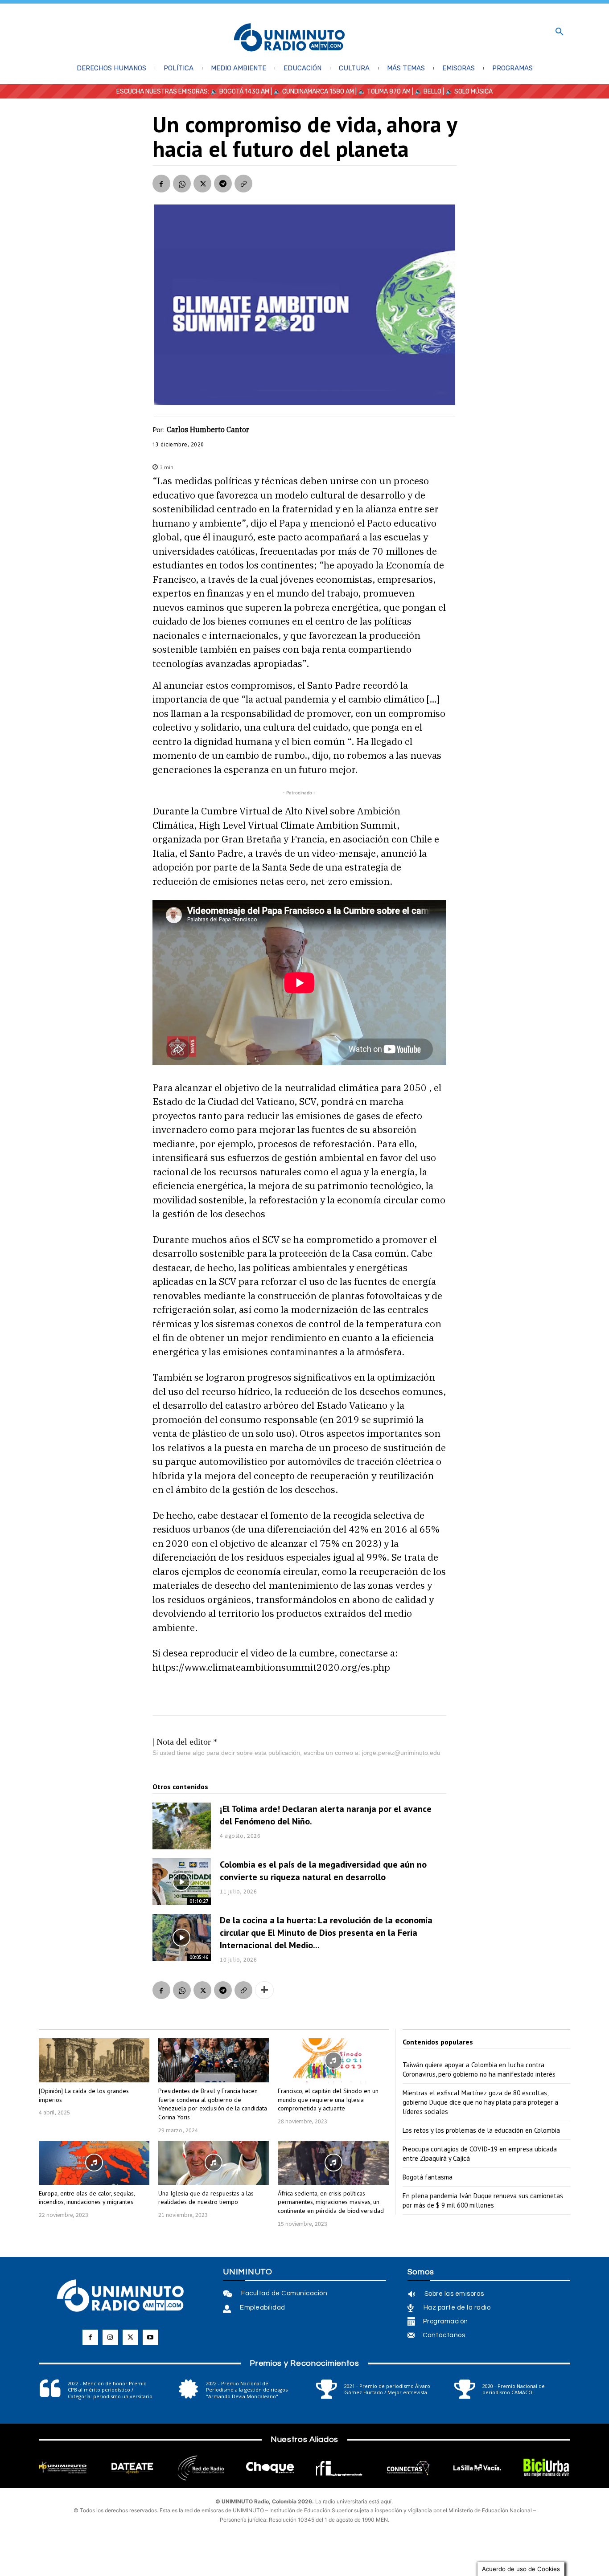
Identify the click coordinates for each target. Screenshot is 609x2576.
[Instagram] (110, 2337)
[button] (560, 32)
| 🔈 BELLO (426, 92)
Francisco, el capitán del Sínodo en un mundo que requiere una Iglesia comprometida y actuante (328, 2100)
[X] (202, 184)
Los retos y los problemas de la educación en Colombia (481, 2130)
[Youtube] (150, 2337)
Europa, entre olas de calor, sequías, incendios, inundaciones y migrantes (87, 2198)
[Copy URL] (243, 184)
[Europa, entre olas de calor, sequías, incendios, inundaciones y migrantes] (94, 2163)
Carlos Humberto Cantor (208, 429)
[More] (264, 1990)
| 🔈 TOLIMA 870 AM (382, 92)
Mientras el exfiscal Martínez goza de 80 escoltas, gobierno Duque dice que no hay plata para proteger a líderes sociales (480, 2102)
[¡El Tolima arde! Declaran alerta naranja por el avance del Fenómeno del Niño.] (182, 1826)
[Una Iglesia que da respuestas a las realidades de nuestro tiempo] (214, 2163)
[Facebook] (161, 184)
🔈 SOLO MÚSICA (469, 92)
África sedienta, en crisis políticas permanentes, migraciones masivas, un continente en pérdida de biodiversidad (331, 2202)
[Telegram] (223, 184)
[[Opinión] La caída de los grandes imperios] (94, 2060)
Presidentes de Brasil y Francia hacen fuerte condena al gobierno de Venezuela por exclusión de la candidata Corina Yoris (213, 2104)
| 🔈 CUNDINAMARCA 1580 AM (312, 92)
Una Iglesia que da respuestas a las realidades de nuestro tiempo (206, 2198)
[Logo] (289, 38)
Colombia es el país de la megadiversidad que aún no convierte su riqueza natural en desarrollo (323, 1871)
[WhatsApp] (182, 184)
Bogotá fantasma (428, 2177)
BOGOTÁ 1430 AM (244, 92)
